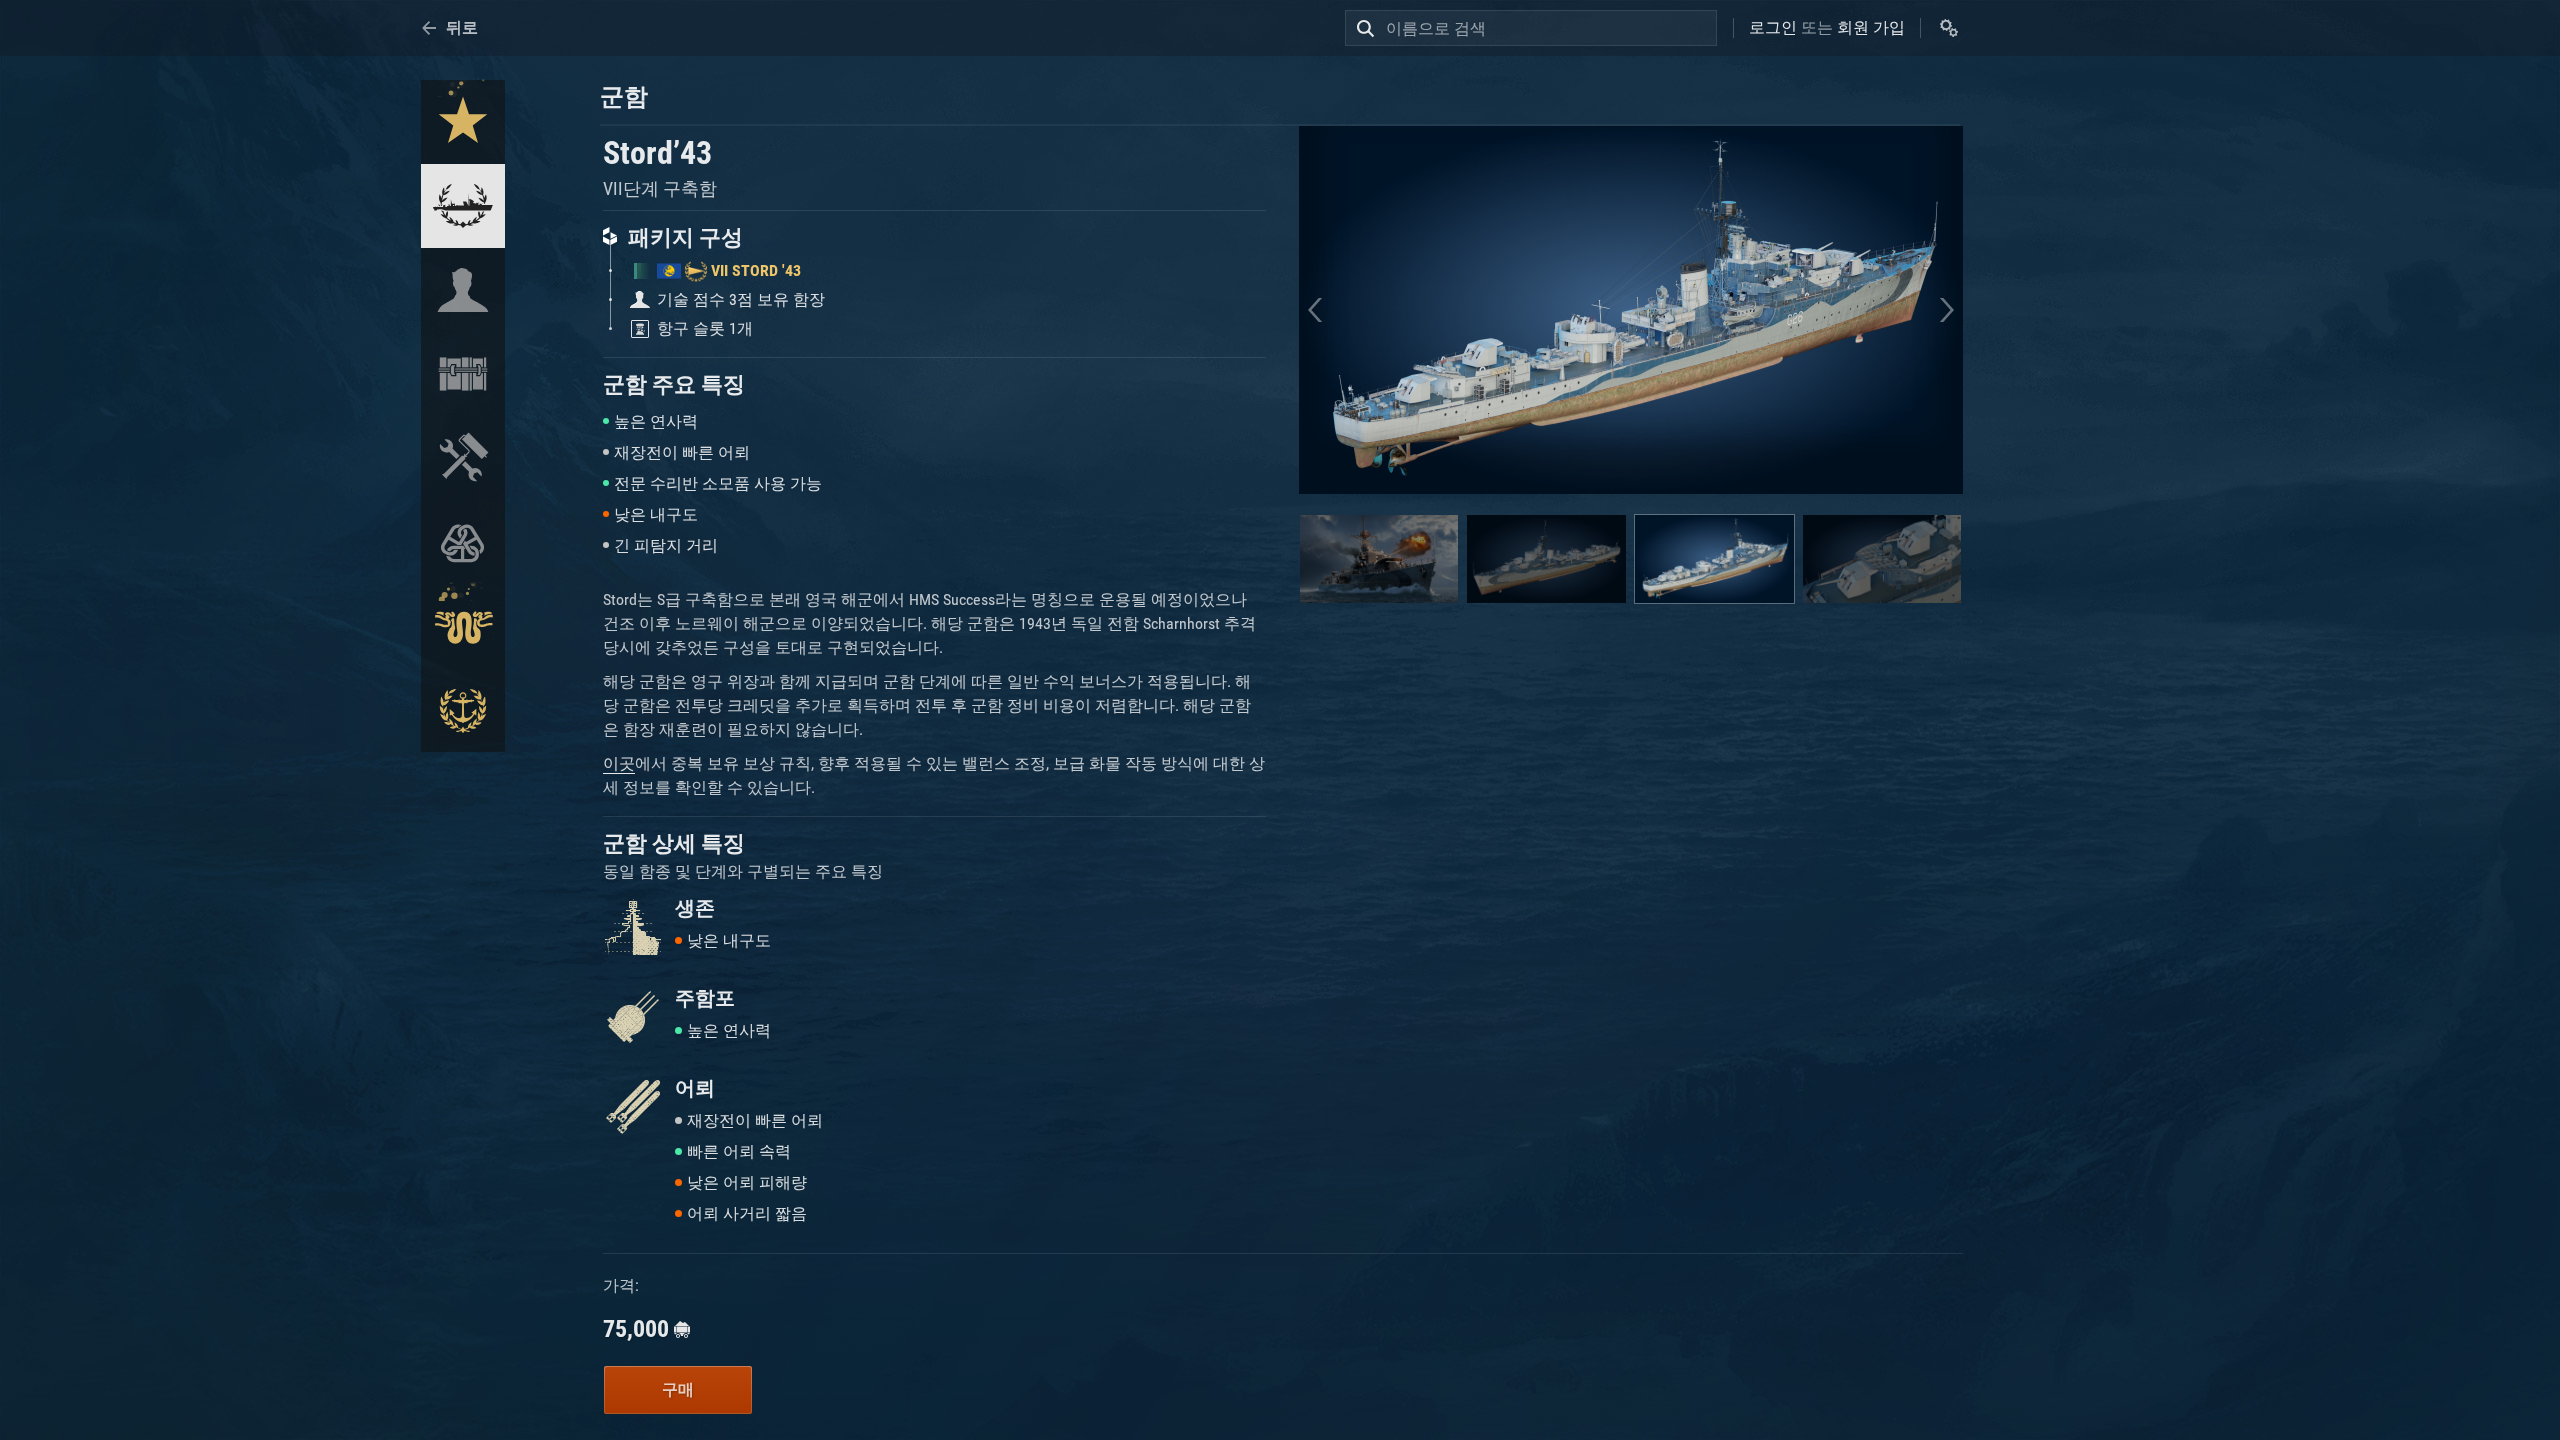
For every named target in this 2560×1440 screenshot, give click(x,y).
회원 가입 (1871, 27)
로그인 (1773, 27)
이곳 (619, 763)
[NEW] (463, 122)
